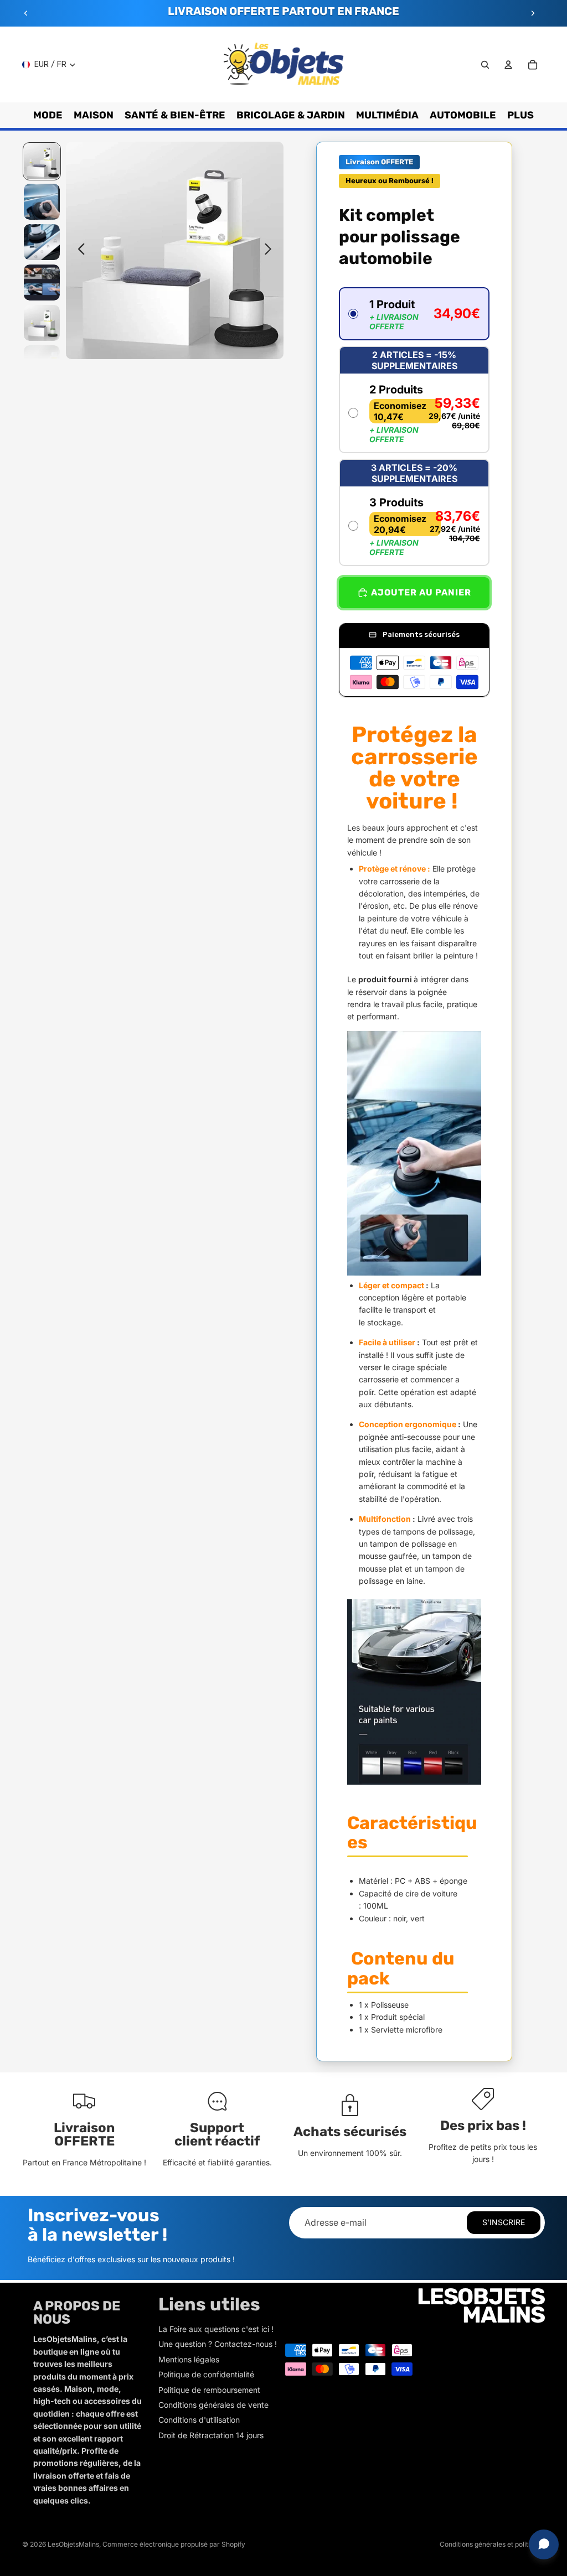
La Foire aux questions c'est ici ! (216, 2329)
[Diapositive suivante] (533, 13)
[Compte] (508, 65)
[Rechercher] (485, 65)
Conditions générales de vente (213, 2405)
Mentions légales (189, 2359)
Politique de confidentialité (206, 2374)
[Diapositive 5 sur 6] (42, 323)
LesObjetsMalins (73, 2544)
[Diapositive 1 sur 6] (42, 161)
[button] (414, 314)
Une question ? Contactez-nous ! (218, 2344)
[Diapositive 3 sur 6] (42, 242)
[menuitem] (520, 115)
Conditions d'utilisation (199, 2420)
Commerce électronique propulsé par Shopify (174, 2544)
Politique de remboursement (209, 2390)
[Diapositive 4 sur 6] (42, 283)
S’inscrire (504, 2222)
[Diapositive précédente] (26, 13)
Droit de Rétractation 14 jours (211, 2435)
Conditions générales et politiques (492, 2544)
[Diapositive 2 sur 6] (42, 202)
